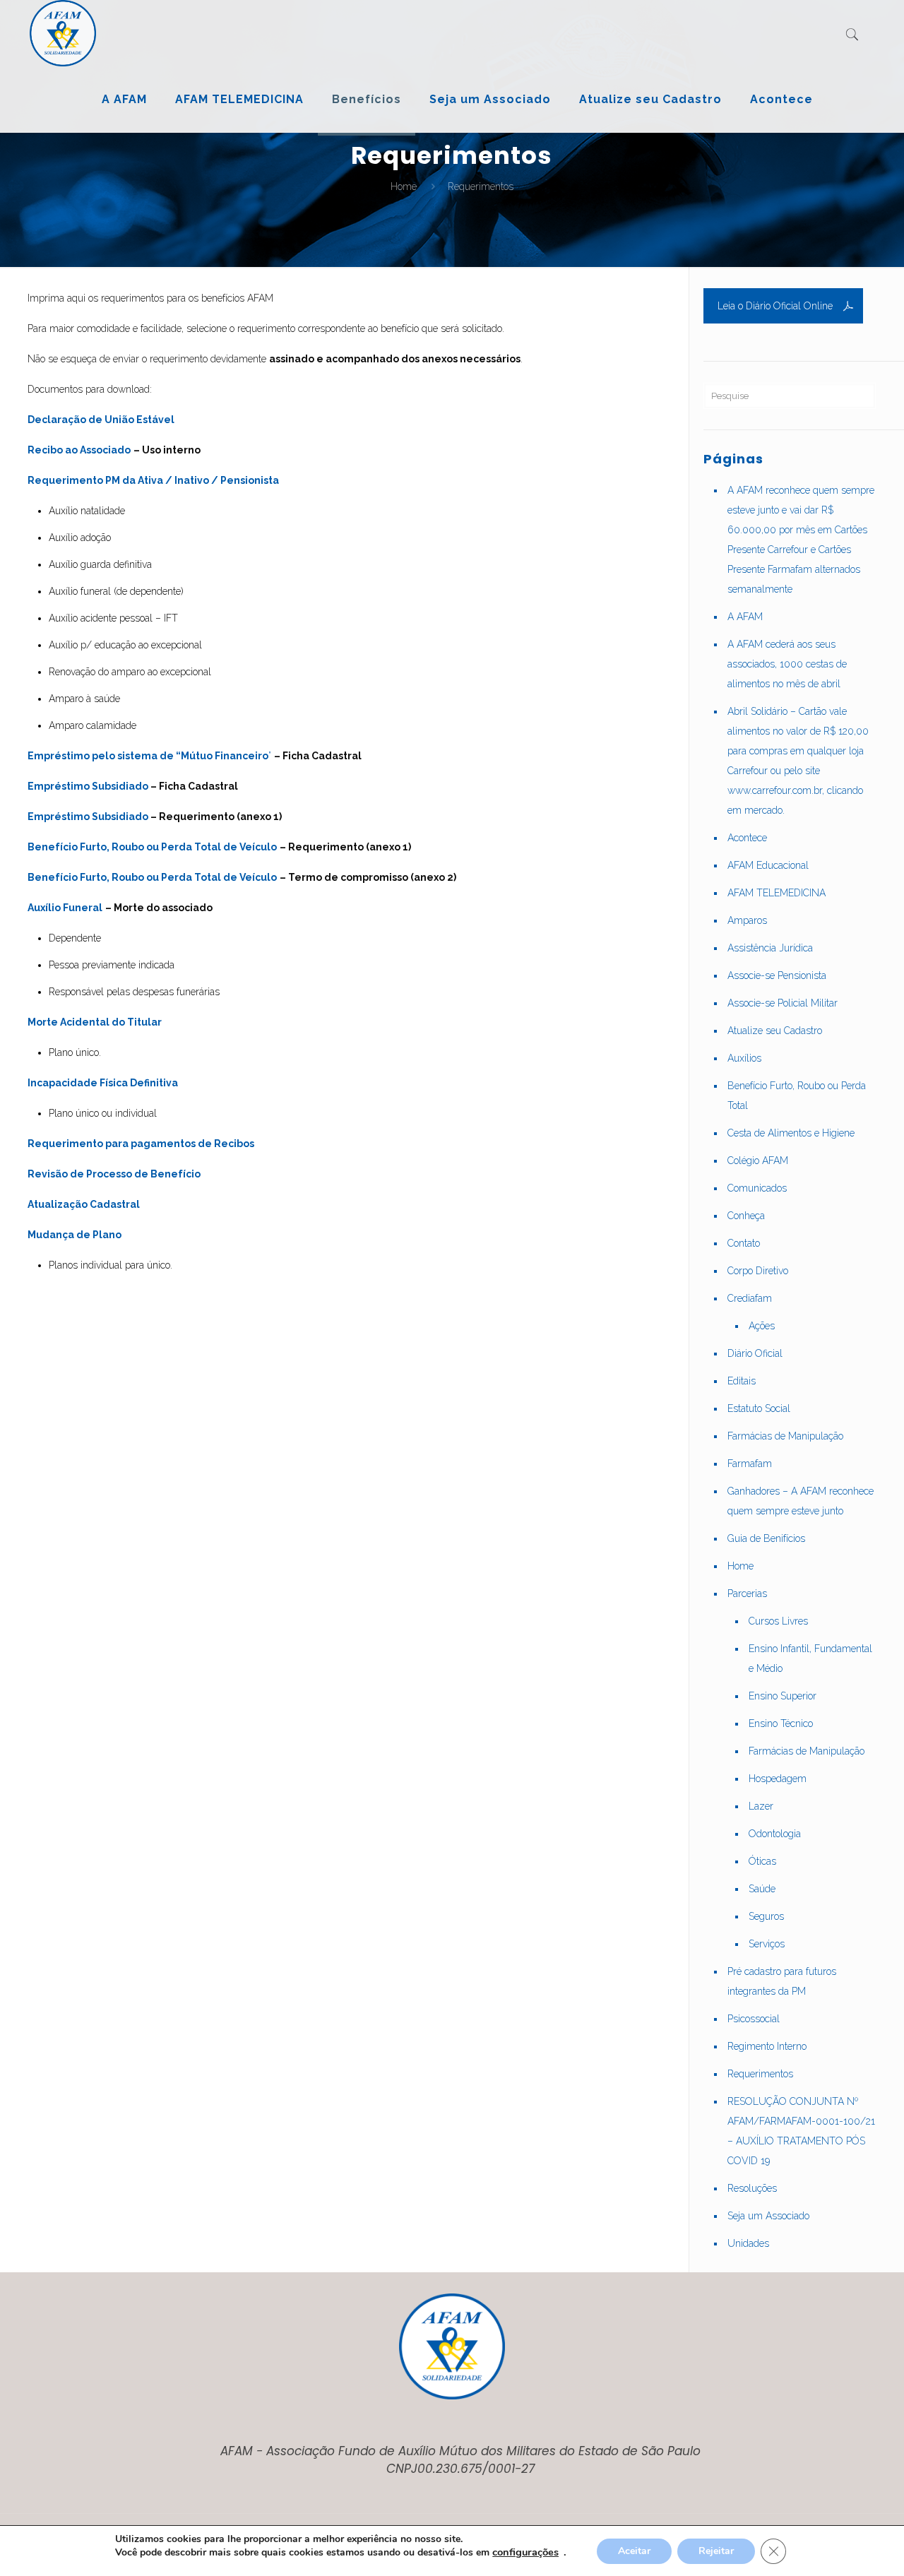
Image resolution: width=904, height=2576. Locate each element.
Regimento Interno (767, 2046)
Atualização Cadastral (84, 1204)
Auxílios (744, 1058)
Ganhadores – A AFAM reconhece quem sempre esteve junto (801, 1501)
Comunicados (757, 1188)
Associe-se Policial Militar (783, 1003)
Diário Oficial (755, 1353)
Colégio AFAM (758, 1161)
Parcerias (747, 1593)
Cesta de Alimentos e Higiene (791, 1133)
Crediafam (750, 1298)
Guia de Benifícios (766, 1538)
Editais (742, 1381)
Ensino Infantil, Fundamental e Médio (810, 1658)
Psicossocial (754, 2019)
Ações (762, 1326)
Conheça (746, 1216)
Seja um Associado (768, 2216)
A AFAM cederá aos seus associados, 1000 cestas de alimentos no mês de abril (787, 664)
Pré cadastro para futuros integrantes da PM (782, 1981)
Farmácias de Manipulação (785, 1436)
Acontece (747, 838)
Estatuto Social (759, 1408)
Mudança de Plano (75, 1235)
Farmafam (750, 1464)
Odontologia (775, 1834)
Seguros (766, 1916)
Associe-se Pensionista (777, 975)
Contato (744, 1243)
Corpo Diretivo (758, 1271)
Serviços (767, 1944)
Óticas (762, 1861)
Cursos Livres (778, 1621)
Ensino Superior (783, 1696)
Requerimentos (760, 2074)
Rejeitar (716, 2551)
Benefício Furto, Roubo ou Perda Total (797, 1096)
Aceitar (634, 2551)
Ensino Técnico (781, 1723)
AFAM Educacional (768, 865)
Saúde (762, 1889)
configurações (525, 2552)
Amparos (747, 920)
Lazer (761, 1806)
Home (404, 186)
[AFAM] (63, 33)
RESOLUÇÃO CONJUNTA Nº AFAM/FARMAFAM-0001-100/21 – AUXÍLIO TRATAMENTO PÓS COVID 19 (801, 2131)
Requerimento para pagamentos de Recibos (141, 1144)
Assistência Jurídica (770, 948)
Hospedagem (778, 1779)
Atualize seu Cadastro (775, 1031)
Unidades (748, 2243)
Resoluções (752, 2188)
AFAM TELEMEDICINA (777, 893)
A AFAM (745, 617)
